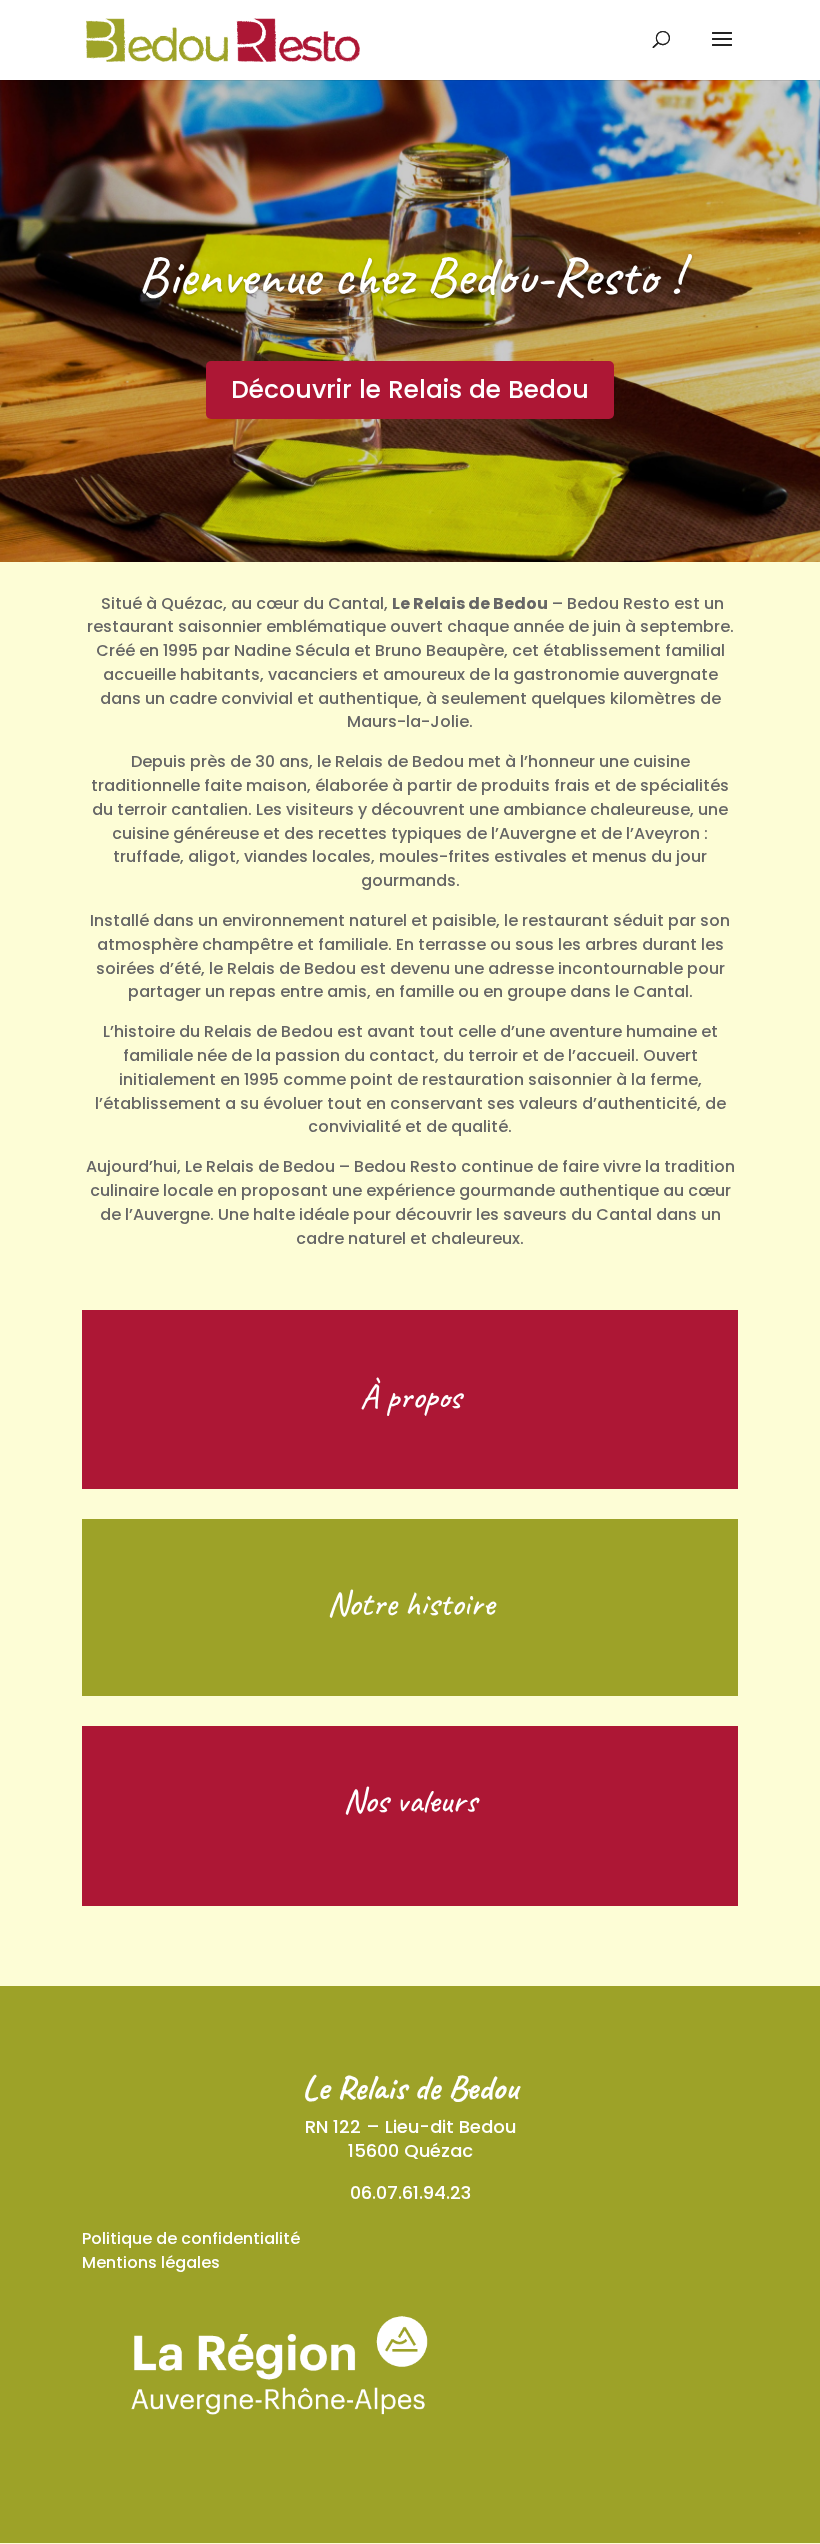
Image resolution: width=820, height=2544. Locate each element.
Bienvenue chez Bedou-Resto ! (410, 276)
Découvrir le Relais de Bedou (410, 389)
